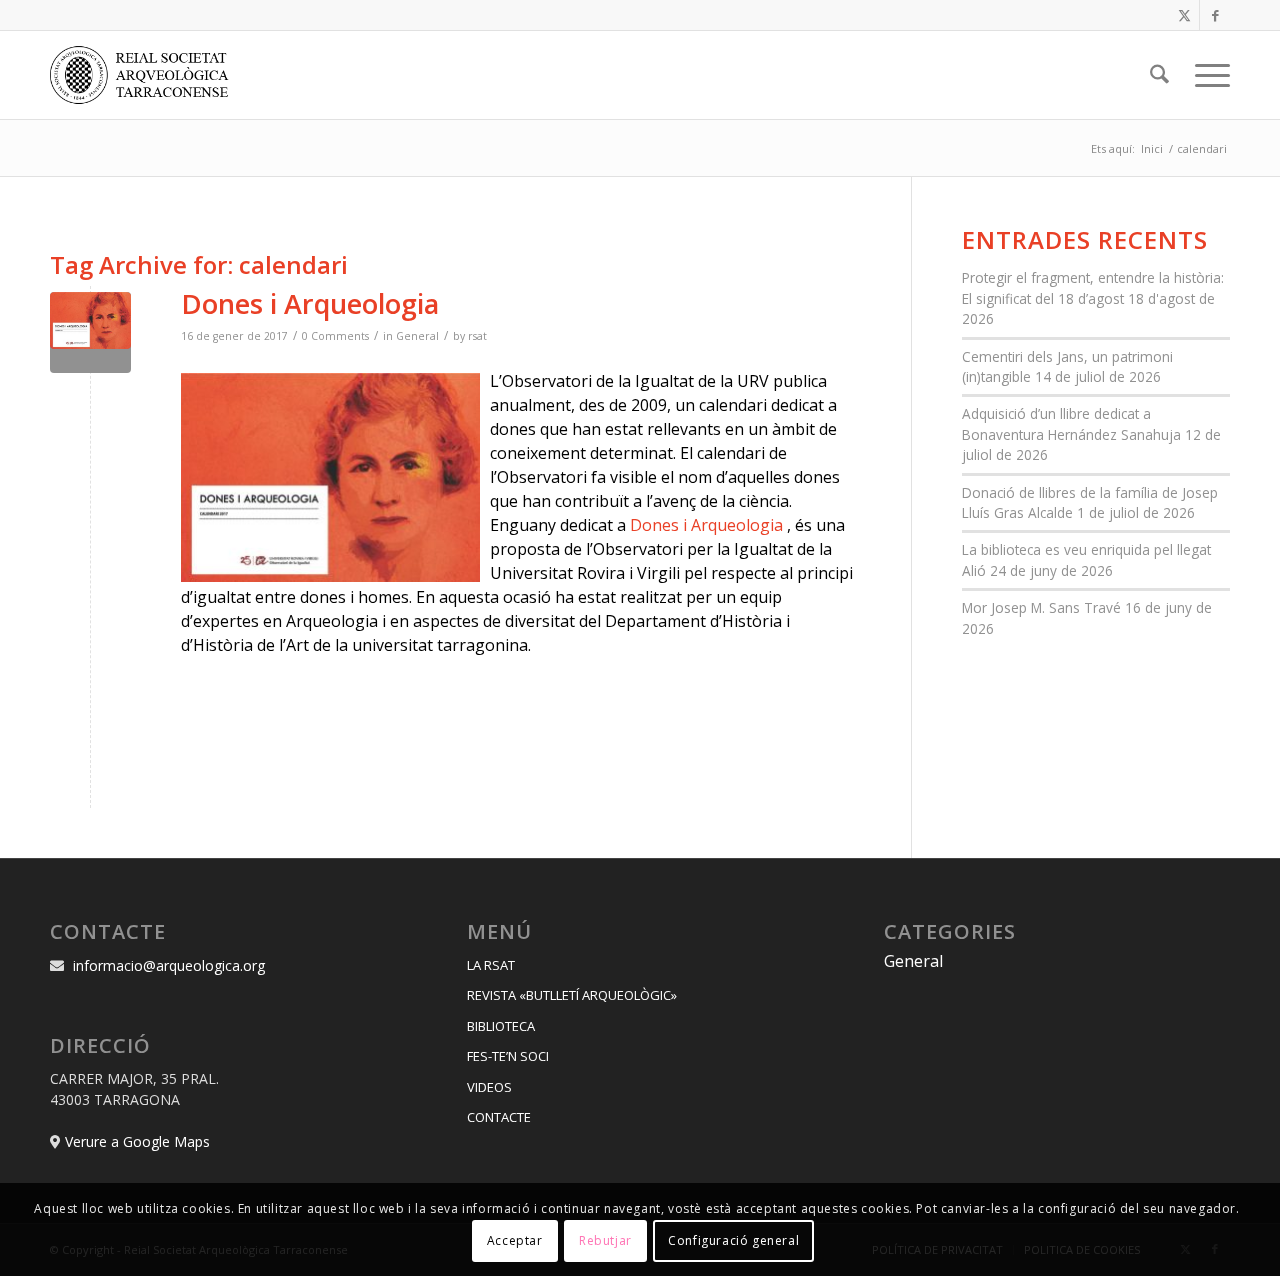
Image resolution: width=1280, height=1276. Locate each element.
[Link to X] (1184, 15)
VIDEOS (489, 1087)
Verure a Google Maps (137, 1141)
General (417, 336)
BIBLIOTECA (501, 1026)
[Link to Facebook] (1215, 15)
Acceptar (515, 1240)
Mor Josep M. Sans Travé (1041, 607)
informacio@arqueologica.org (169, 965)
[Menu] (1206, 75)
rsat (477, 336)
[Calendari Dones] (90, 332)
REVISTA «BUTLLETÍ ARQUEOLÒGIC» (572, 995)
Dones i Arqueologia (310, 303)
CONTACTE (499, 1117)
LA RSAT (491, 965)
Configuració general (733, 1240)
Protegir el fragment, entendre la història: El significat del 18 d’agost (1093, 287)
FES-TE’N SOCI (508, 1056)
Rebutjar (605, 1240)
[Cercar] (1159, 75)
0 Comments (335, 336)
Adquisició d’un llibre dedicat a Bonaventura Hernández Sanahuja (1071, 423)
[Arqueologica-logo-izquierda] (146, 75)
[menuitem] (1159, 75)
